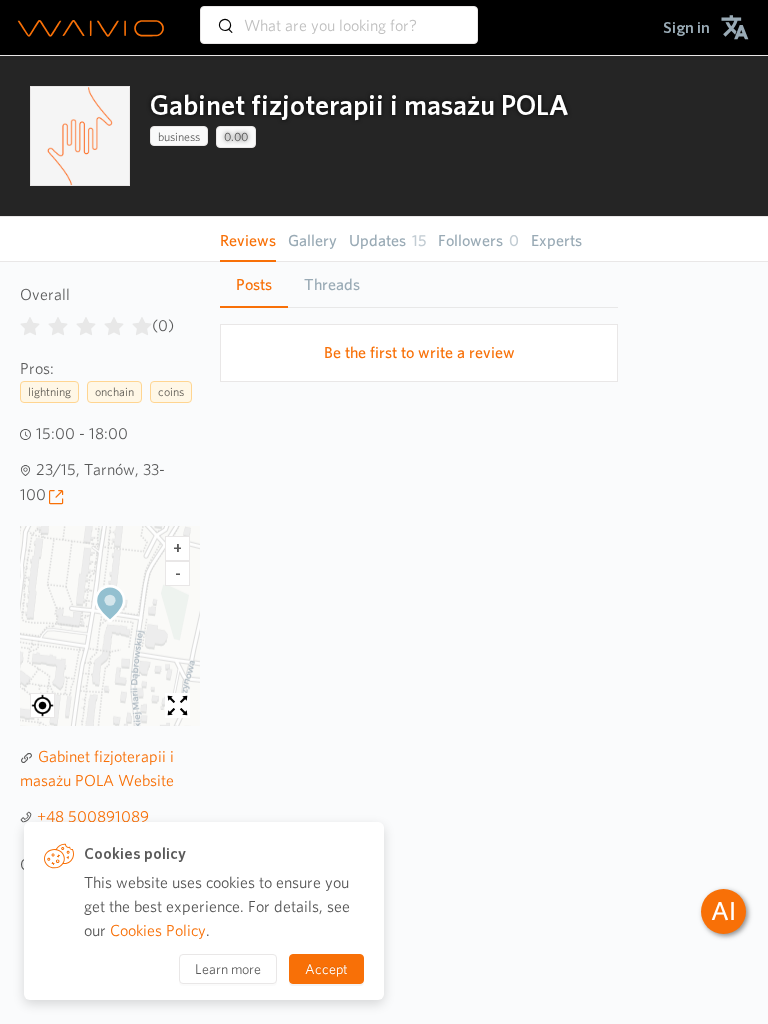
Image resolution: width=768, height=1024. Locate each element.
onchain (114, 391)
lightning (49, 391)
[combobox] (339, 16)
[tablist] (419, 284)
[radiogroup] (86, 322)
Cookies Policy (158, 930)
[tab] (254, 285)
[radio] (30, 322)
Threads (332, 284)
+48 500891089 (93, 816)
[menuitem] (686, 27)
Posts (254, 284)
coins (171, 391)
